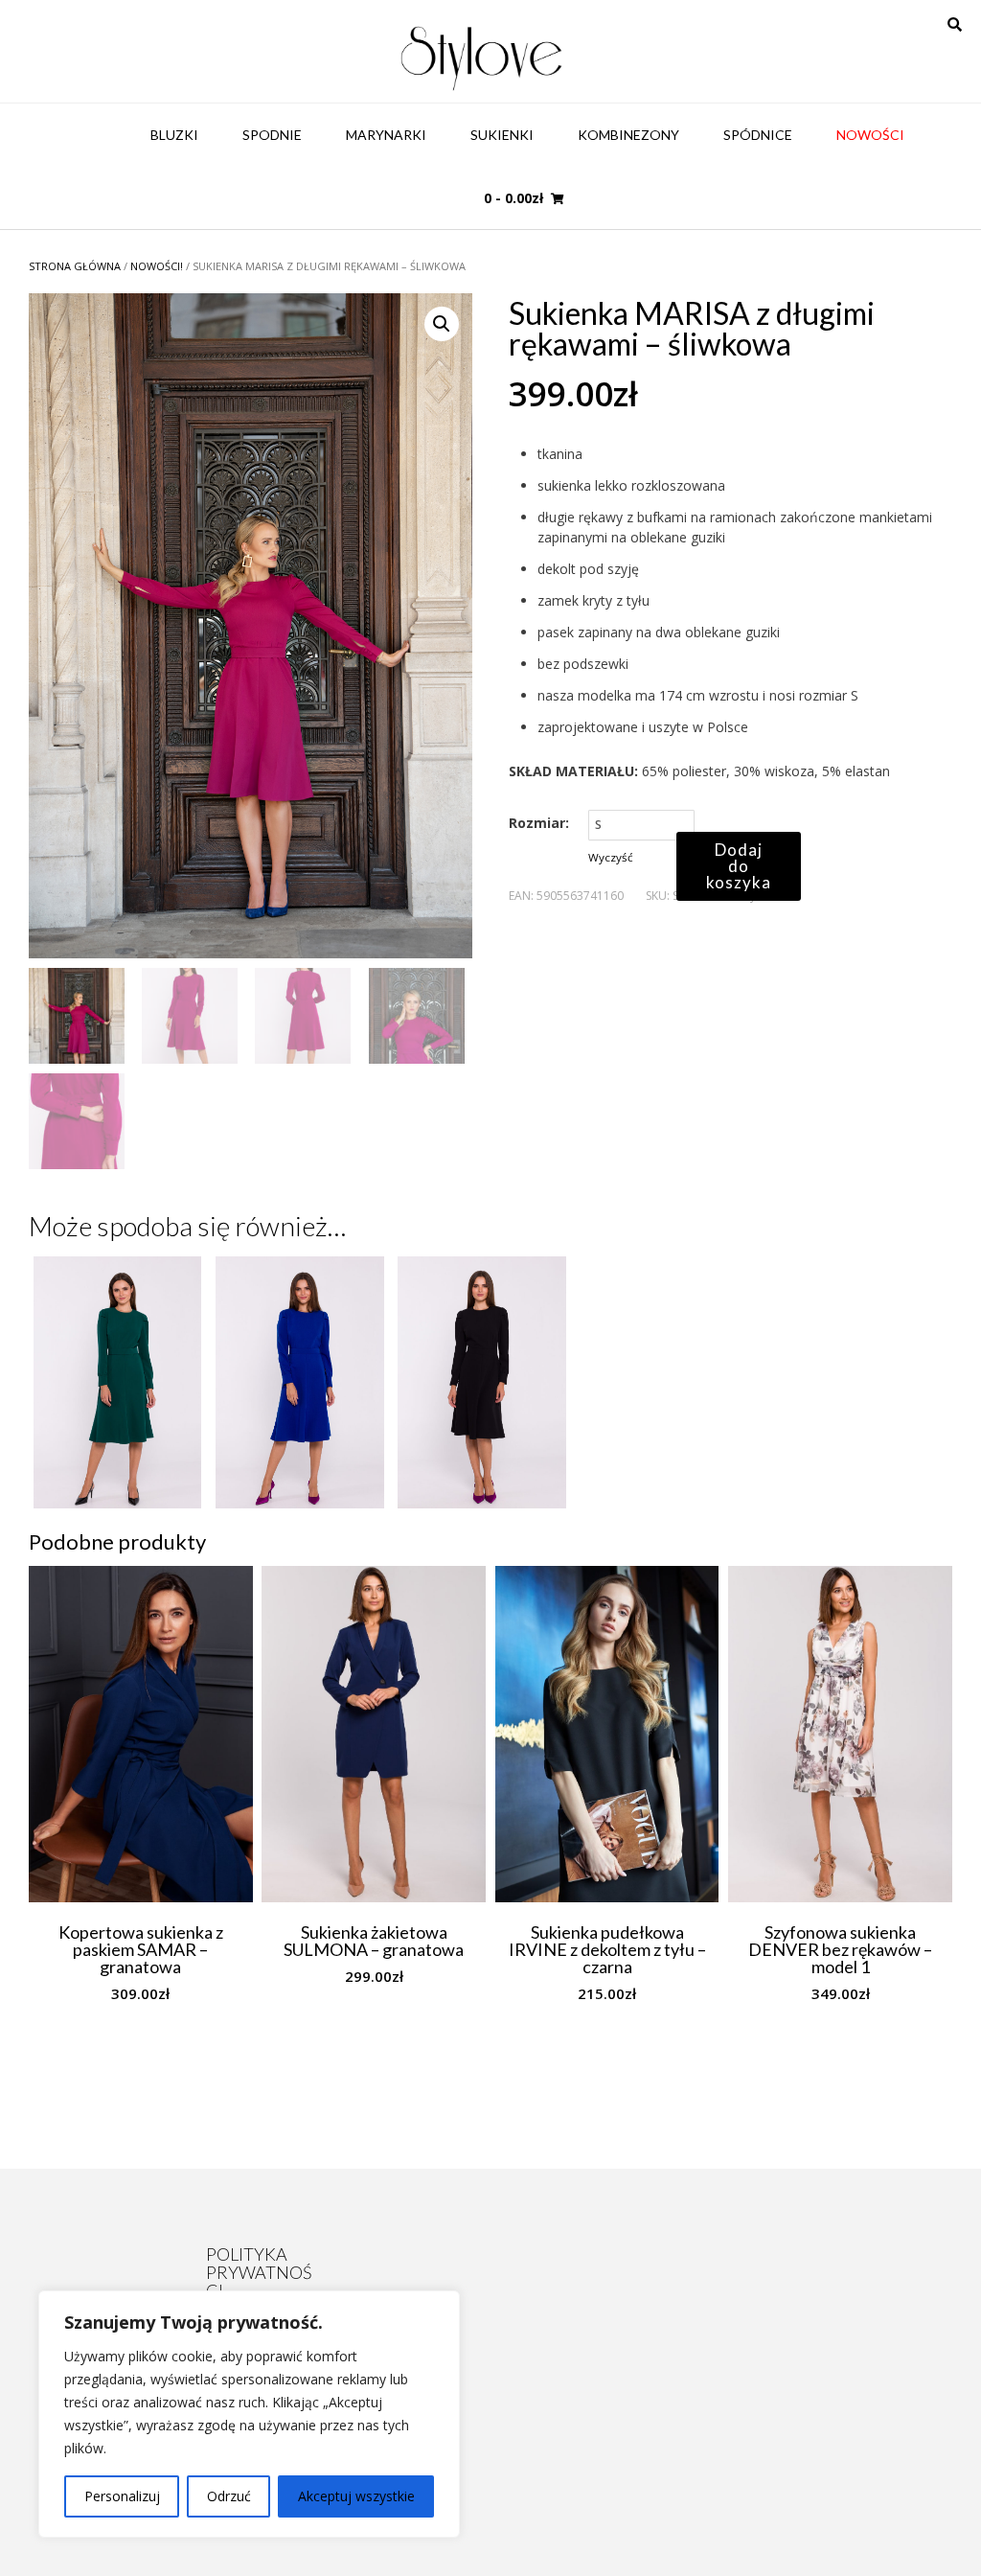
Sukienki (502, 135)
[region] (249, 2414)
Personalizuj (122, 2496)
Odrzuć (229, 2496)
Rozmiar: (539, 823)
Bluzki (174, 135)
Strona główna (75, 266)
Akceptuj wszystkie (356, 2496)
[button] (442, 324)
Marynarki (386, 135)
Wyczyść (611, 857)
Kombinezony (628, 135)
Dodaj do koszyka (739, 866)
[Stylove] (482, 56)
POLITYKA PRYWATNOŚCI (259, 2272)
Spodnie (272, 135)
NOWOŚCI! (157, 266)
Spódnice (758, 135)
